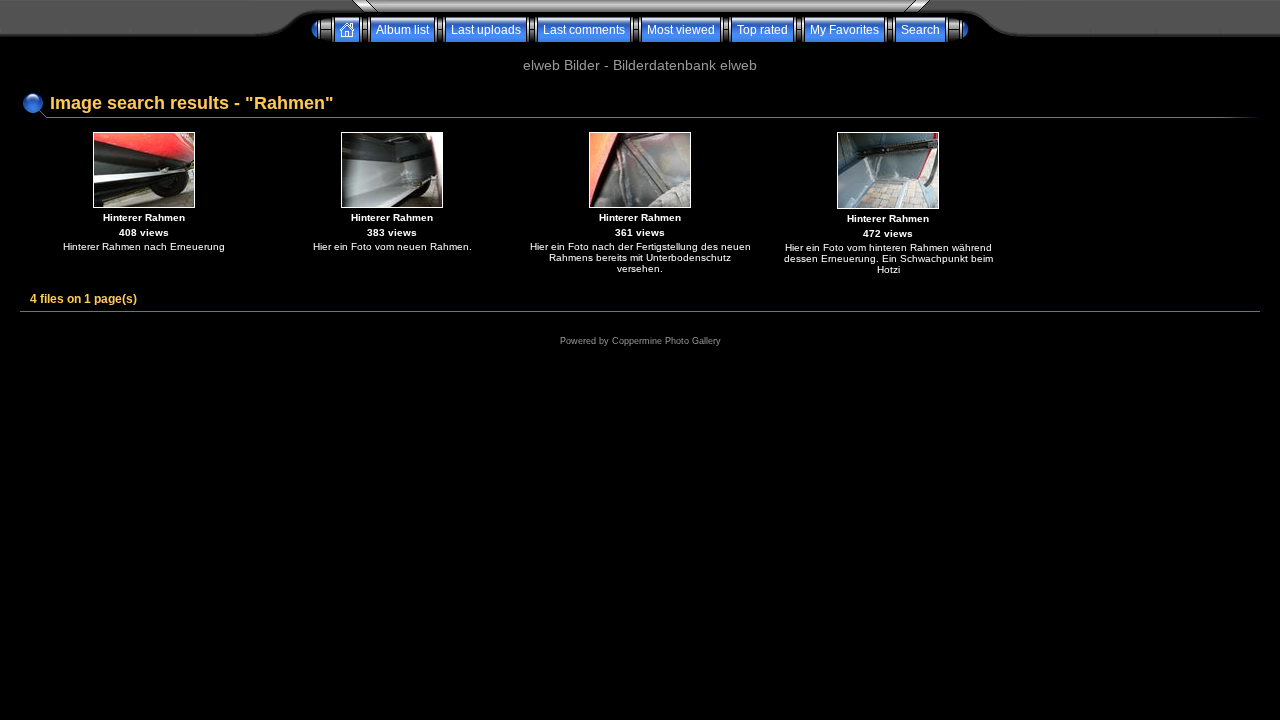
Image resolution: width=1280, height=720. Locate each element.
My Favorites (844, 30)
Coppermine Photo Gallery (666, 341)
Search (920, 30)
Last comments (584, 30)
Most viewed (681, 30)
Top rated (762, 30)
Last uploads (486, 30)
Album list (402, 30)
